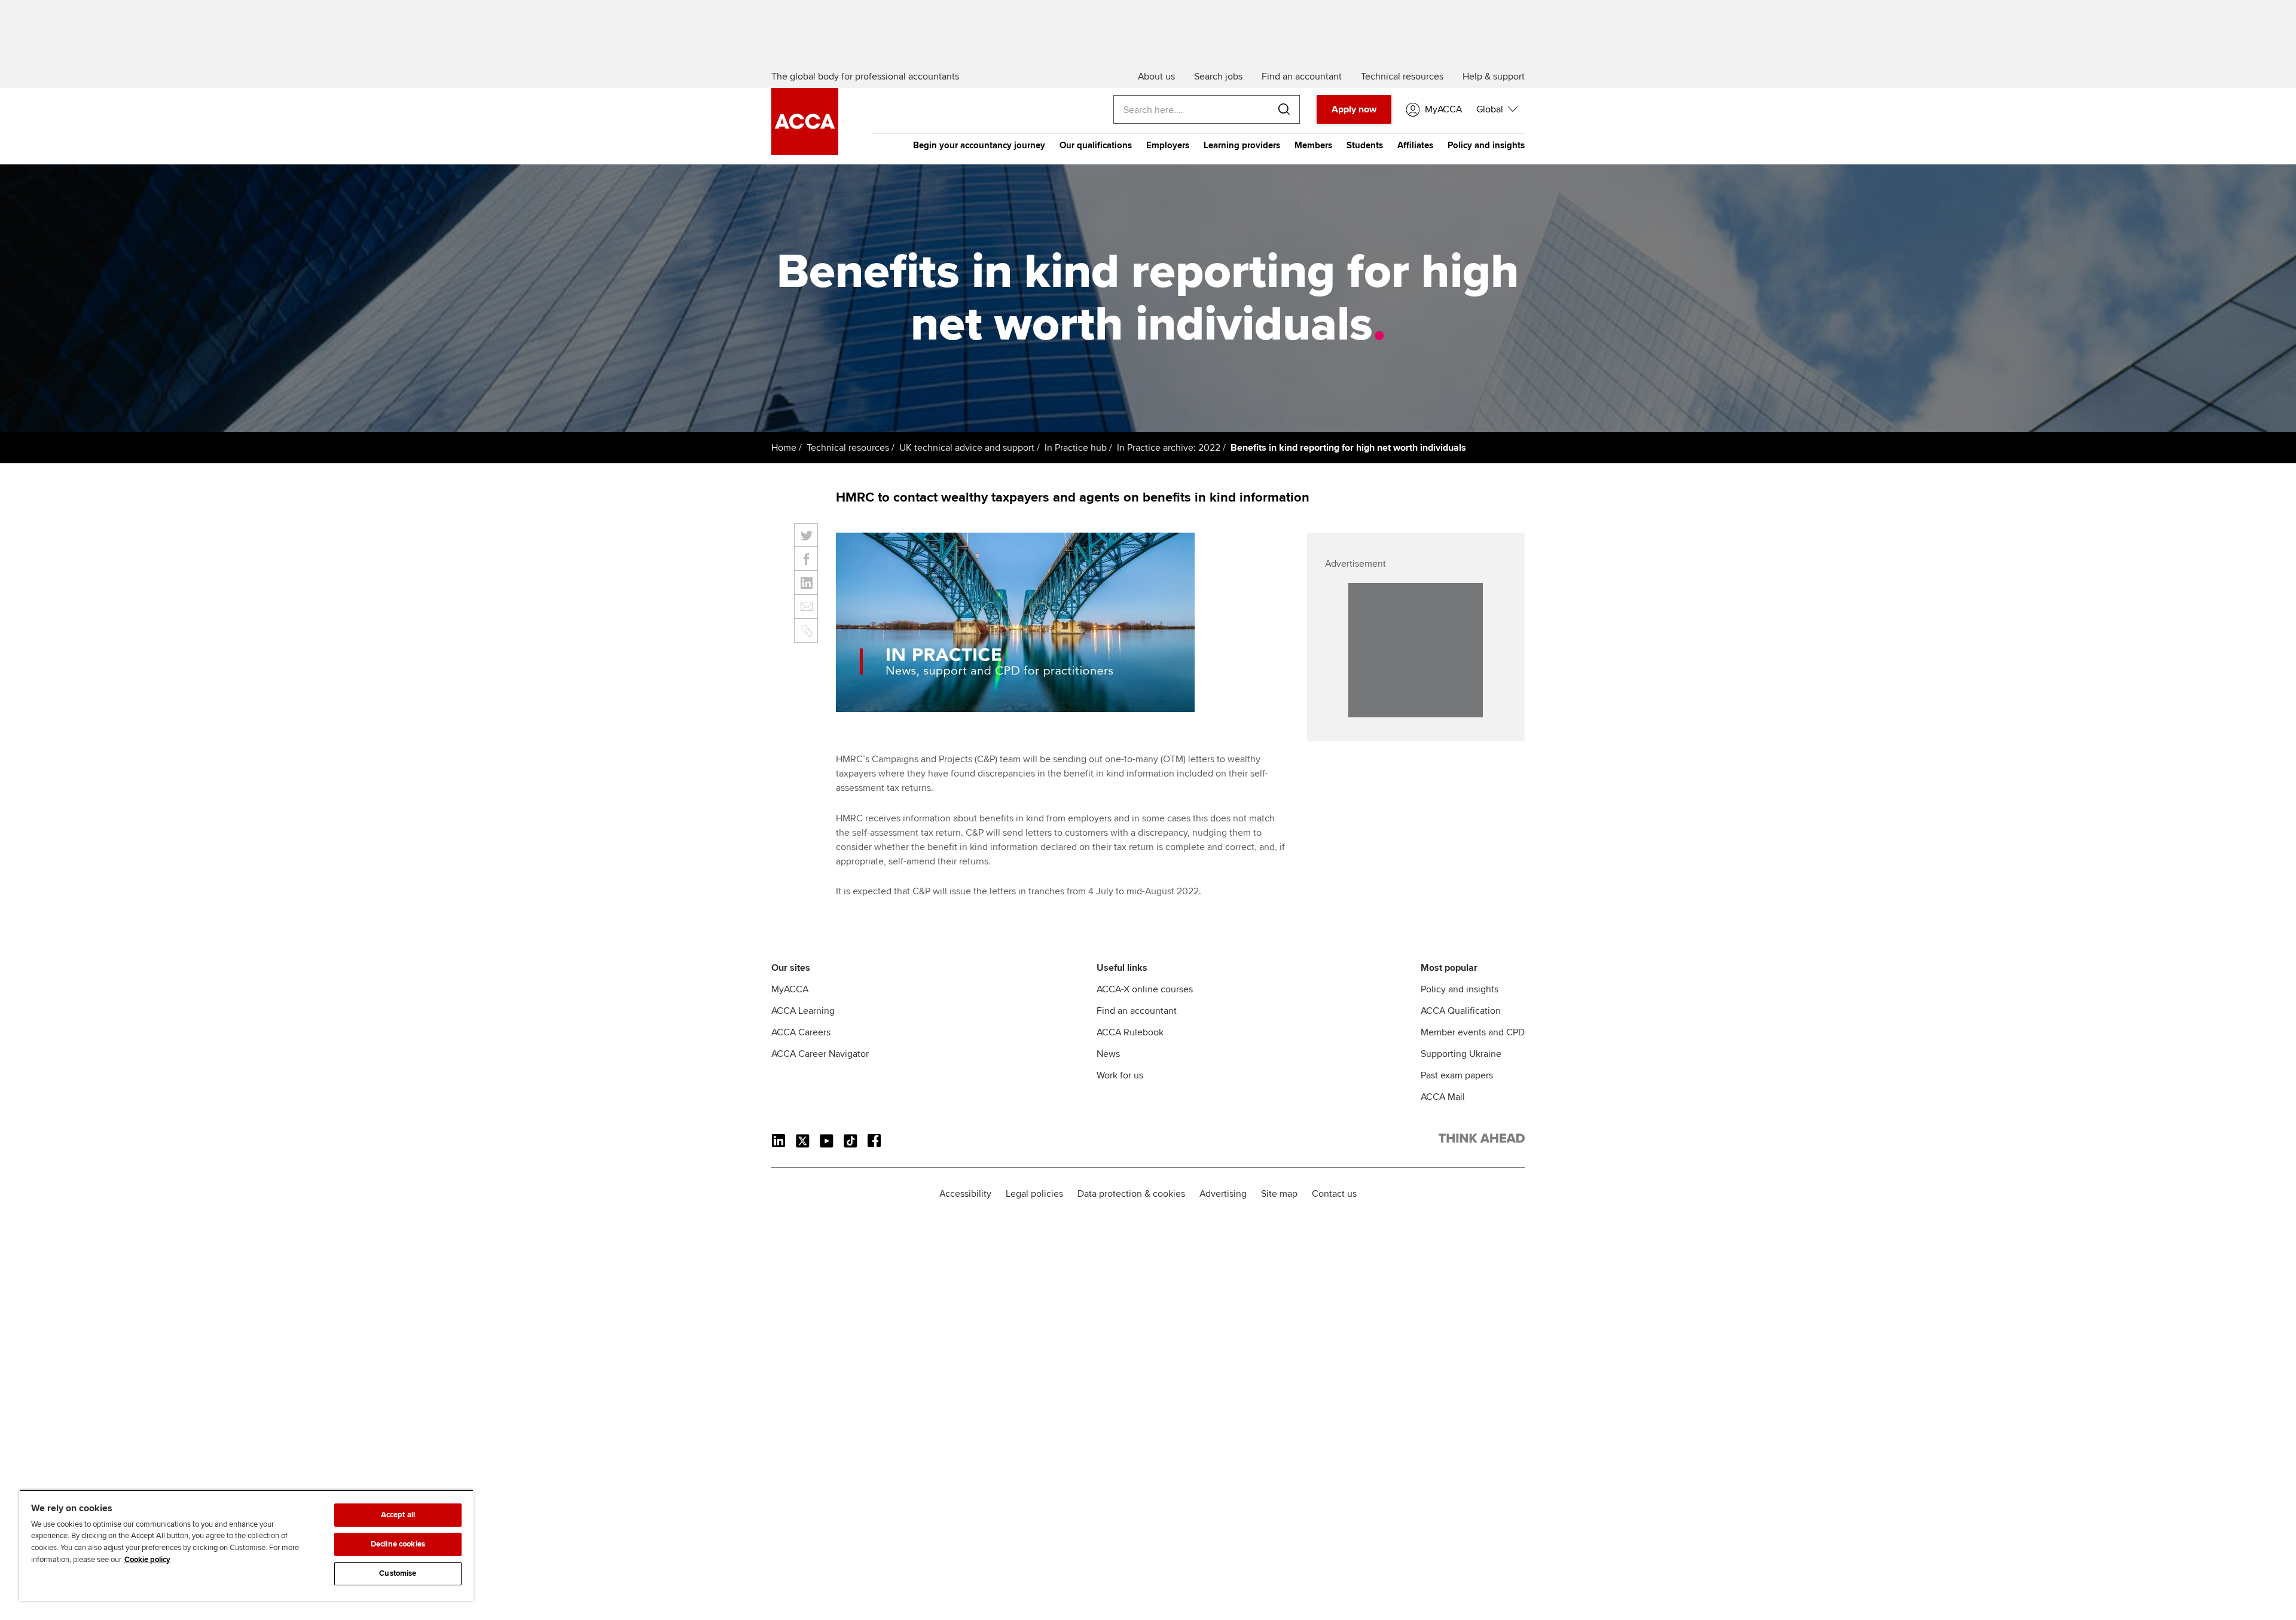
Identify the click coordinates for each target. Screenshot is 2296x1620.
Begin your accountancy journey (979, 145)
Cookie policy (147, 1560)
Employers (1168, 145)
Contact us (1334, 1194)
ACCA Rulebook (1130, 1032)
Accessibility (965, 1194)
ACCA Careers (801, 1032)
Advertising (1223, 1194)
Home (784, 448)
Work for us (1120, 1075)
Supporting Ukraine (1461, 1054)
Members (1313, 145)
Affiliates (1415, 145)
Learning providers (1242, 145)
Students (1365, 145)
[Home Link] (1482, 1141)
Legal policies (1034, 1194)
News (1108, 1054)
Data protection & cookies (1131, 1194)
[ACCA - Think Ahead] (805, 152)
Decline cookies (398, 1544)
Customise (398, 1573)
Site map (1279, 1194)
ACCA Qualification (1461, 1011)
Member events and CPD (1473, 1032)
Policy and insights (1486, 145)
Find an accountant (1137, 1011)
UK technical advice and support (967, 448)
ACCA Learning (803, 1011)
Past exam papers (1457, 1075)
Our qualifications (1096, 145)
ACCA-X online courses (1145, 989)
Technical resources (848, 448)
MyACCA (790, 989)
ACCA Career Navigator (820, 1054)
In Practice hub (1076, 448)
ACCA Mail (1443, 1097)
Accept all (398, 1515)
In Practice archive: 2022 (1169, 448)
